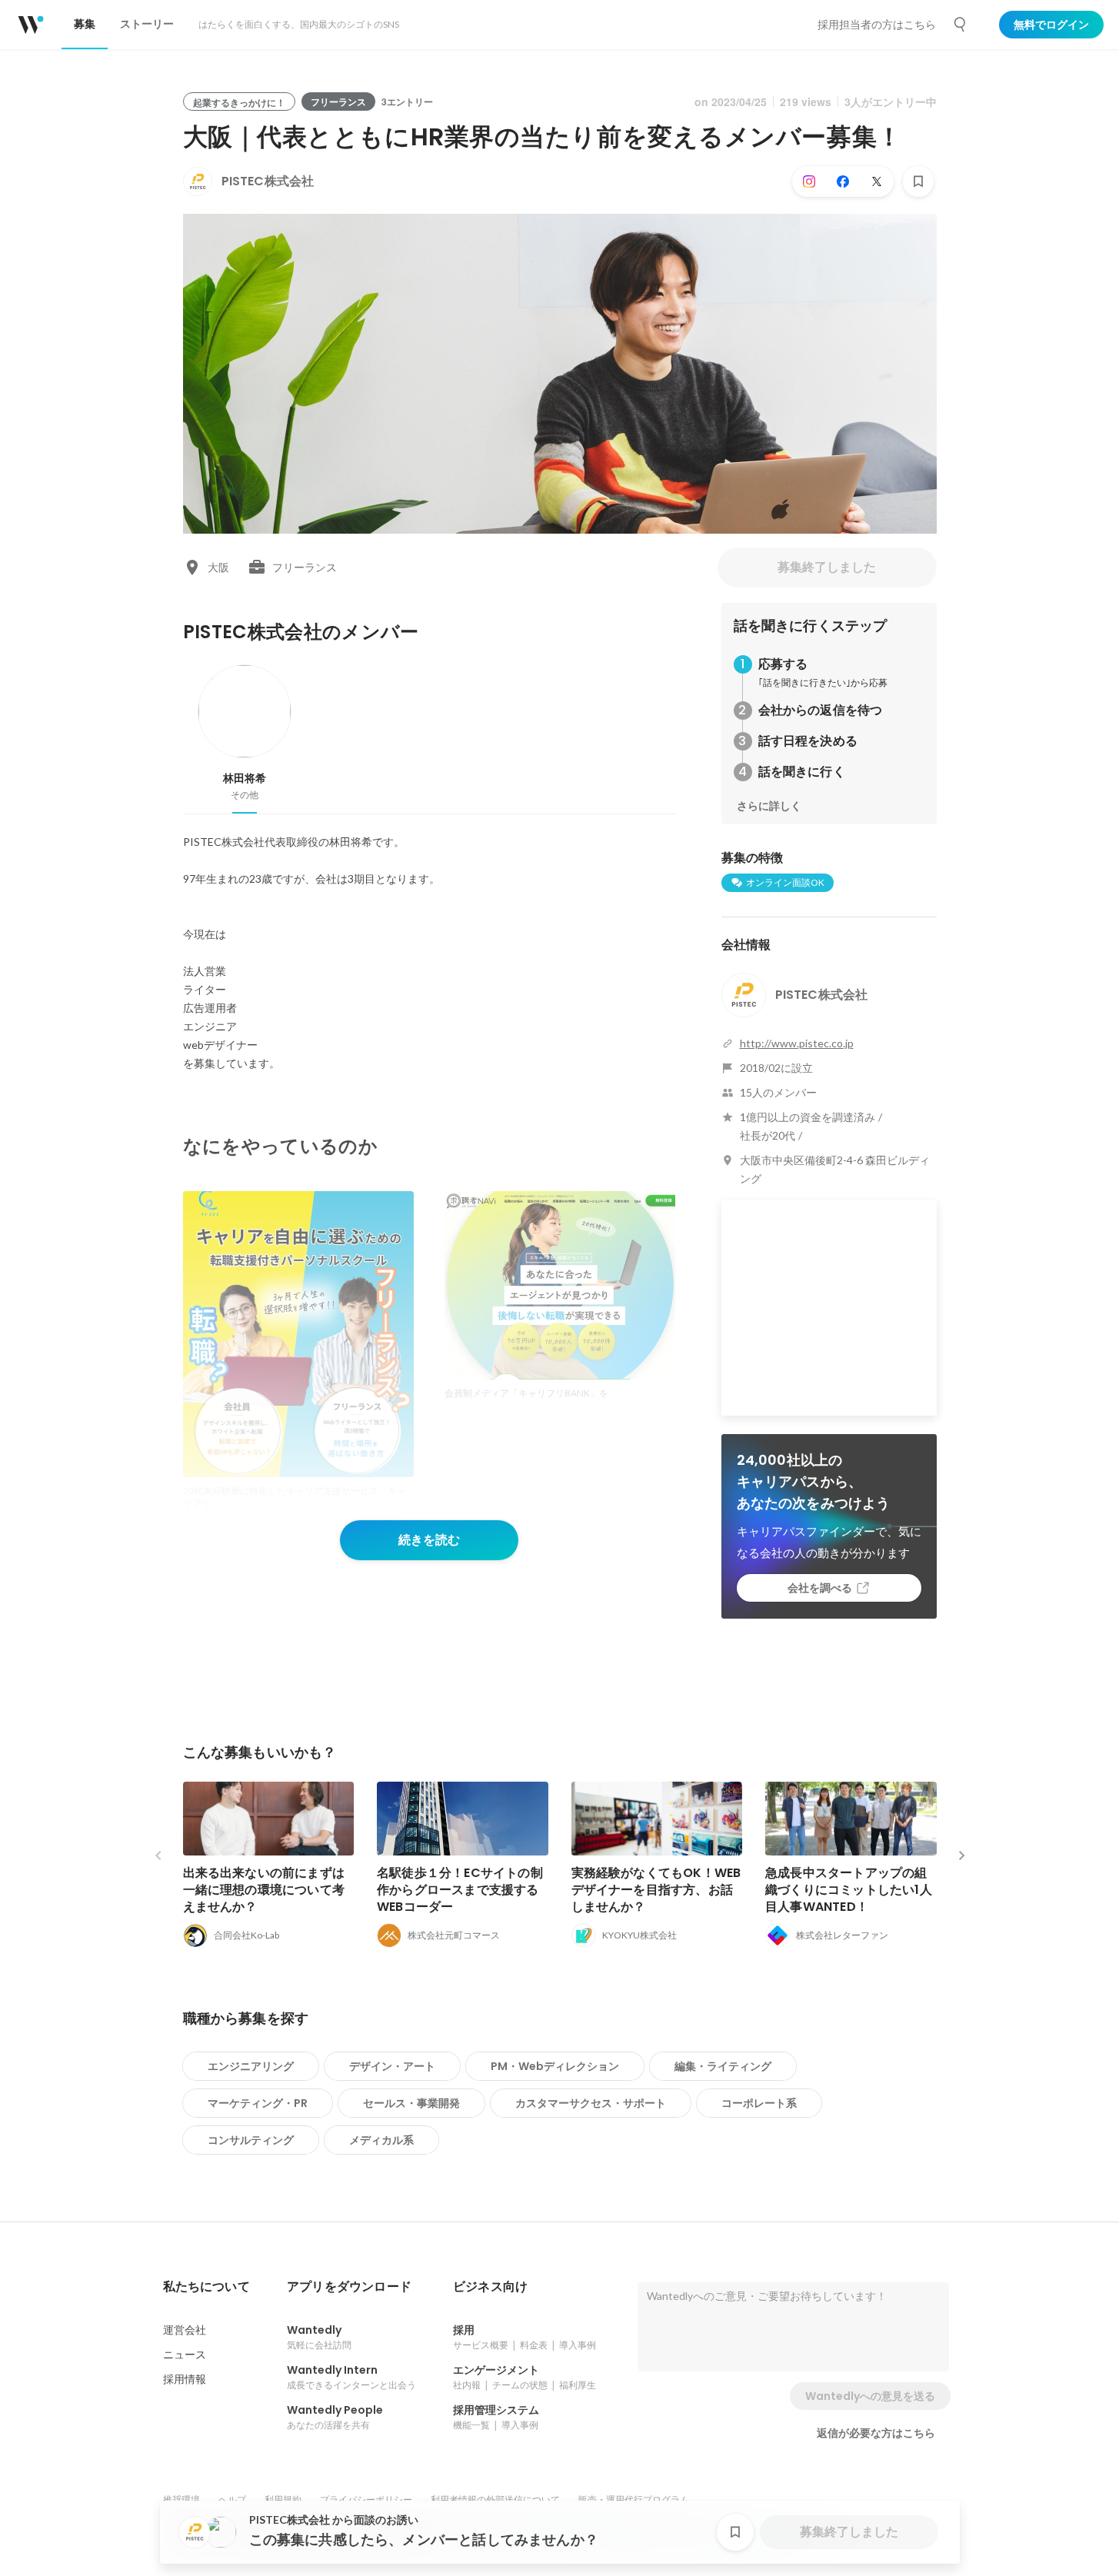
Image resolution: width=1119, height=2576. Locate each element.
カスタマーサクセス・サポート (591, 2103)
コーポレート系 (759, 2103)
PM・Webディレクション (555, 2066)
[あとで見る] (918, 181)
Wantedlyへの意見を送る (870, 2396)
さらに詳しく (769, 806)
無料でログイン (1051, 25)
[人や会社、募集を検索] (961, 25)
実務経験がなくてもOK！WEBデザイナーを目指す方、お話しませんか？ (656, 1890)
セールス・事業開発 (411, 2103)
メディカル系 (381, 2140)
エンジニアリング (251, 2066)
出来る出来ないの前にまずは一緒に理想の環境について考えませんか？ (264, 1890)
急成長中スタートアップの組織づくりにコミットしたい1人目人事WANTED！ (849, 1890)
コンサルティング (251, 2140)
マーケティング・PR (258, 2103)
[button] (206, 2287)
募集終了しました (827, 567)
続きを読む (429, 1540)
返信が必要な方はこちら (876, 2433)
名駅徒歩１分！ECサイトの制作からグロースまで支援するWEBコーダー (460, 1890)
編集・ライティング (723, 2066)
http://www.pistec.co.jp (797, 1043)
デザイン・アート (392, 2066)
